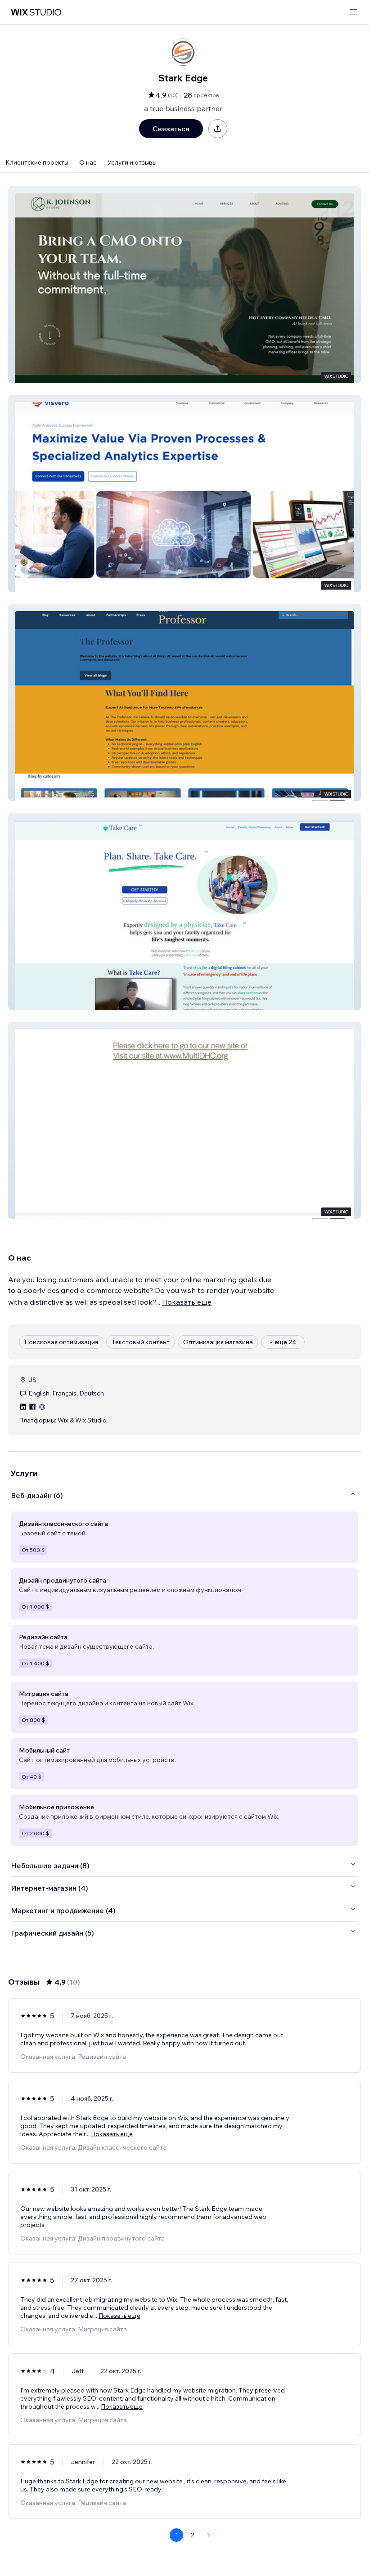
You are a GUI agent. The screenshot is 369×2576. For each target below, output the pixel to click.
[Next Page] (209, 2535)
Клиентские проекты (37, 162)
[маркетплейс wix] (36, 12)
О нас (88, 162)
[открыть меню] (354, 12)
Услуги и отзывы (132, 162)
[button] (184, 285)
